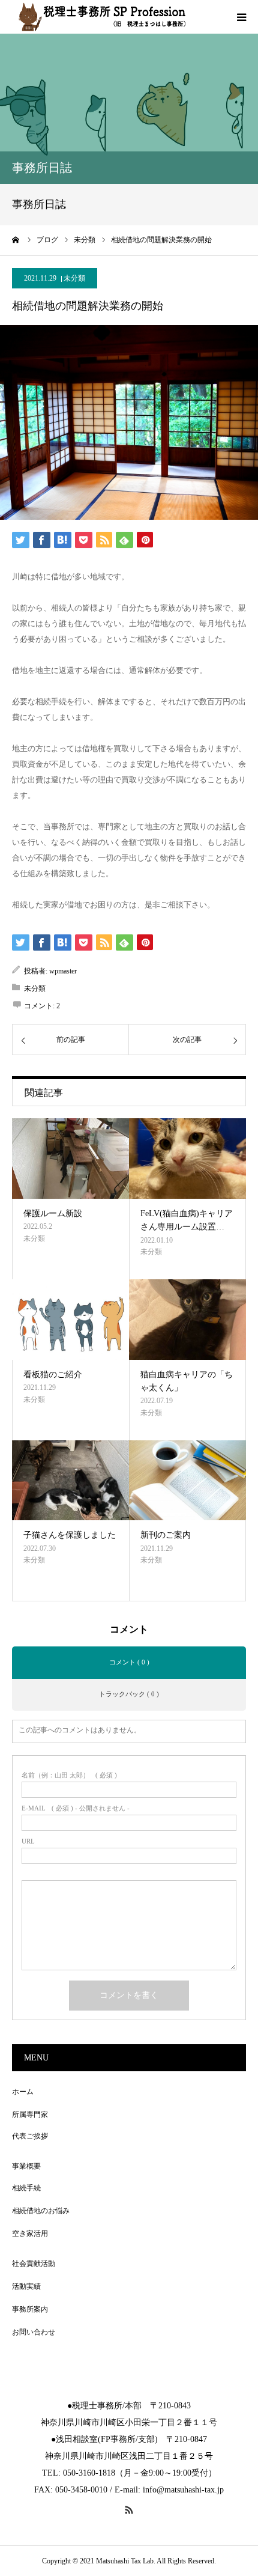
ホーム (23, 2092)
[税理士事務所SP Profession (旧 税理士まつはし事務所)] (102, 17)
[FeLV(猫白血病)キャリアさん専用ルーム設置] (187, 1159)
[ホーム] (16, 240)
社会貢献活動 (34, 2264)
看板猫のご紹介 (53, 1375)
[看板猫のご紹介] (70, 1320)
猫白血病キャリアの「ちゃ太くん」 (187, 1381)
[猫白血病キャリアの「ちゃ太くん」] (187, 1320)
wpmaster (63, 971)
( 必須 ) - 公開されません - (76, 1808)
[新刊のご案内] (187, 1481)
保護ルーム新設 (53, 1213)
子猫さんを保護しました (70, 1535)
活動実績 (26, 2286)
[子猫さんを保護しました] (70, 1481)
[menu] (241, 17)
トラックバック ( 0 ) (129, 1694)
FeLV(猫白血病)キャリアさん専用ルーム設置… (187, 1220)
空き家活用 (30, 2233)
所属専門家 (30, 2115)
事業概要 (26, 2166)
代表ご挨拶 (30, 2136)
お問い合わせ (34, 2332)
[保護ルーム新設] (70, 1159)
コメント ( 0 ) (129, 1662)
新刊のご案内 (166, 1535)
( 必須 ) (69, 1775)
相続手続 (26, 2188)
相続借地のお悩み (41, 2211)
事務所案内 (30, 2309)
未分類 (74, 278)
